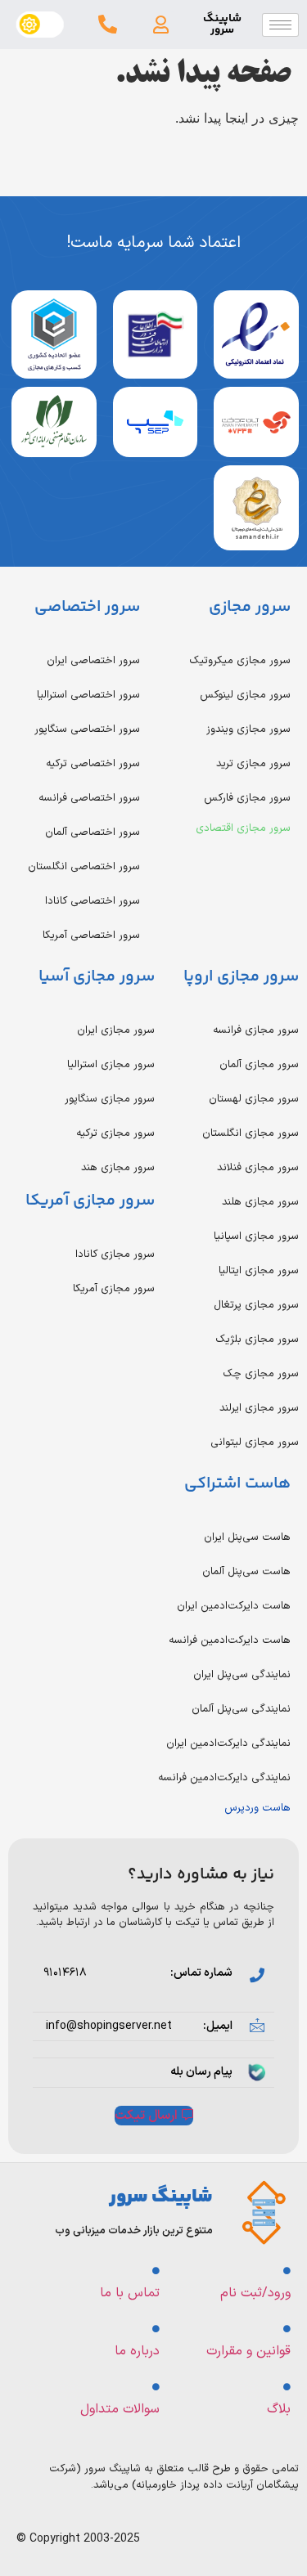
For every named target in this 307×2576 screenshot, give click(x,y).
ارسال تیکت (146, 2116)
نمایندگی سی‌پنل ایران (242, 1675)
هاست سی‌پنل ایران (247, 1537)
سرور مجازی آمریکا (114, 1289)
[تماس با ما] (156, 2271)
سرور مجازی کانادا (115, 1254)
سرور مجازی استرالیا (111, 1065)
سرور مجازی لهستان (254, 1099)
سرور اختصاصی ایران (93, 661)
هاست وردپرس (257, 1808)
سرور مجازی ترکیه (115, 1133)
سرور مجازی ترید (253, 764)
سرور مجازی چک (261, 1374)
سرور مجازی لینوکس (245, 695)
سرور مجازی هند (118, 1168)
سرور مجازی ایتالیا (259, 1271)
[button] (161, 25)
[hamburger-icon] (280, 25)
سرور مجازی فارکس (247, 798)
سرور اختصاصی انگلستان (84, 867)
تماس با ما (130, 2293)
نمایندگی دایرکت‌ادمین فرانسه (224, 1778)
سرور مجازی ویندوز (248, 729)
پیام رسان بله (201, 2072)
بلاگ (279, 2409)
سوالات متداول (120, 2409)
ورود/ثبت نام (255, 2293)
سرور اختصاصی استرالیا (88, 695)
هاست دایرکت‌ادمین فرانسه (230, 1640)
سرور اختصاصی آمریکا (91, 936)
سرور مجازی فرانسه (256, 1030)
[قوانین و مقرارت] (287, 2329)
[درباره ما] (156, 2329)
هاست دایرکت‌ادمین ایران (234, 1606)
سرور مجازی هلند (260, 1202)
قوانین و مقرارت (248, 2351)
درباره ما (137, 2351)
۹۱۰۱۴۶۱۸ (65, 1973)
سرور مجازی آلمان (259, 1065)
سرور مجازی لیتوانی (255, 1443)
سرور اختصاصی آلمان (93, 832)
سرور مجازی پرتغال (256, 1305)
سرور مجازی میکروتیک (240, 661)
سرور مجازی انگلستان (251, 1133)
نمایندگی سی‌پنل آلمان (241, 1709)
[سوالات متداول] (156, 2387)
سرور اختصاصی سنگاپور (87, 729)
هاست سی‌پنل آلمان (246, 1572)
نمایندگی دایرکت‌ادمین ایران (228, 1744)
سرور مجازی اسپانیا (256, 1236)
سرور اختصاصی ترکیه (93, 764)
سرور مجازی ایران (116, 1030)
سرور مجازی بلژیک (257, 1340)
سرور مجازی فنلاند (258, 1168)
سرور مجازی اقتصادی (243, 828)
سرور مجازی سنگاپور (110, 1099)
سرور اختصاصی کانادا (93, 901)
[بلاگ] (287, 2387)
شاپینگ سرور (222, 25)
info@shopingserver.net (109, 2026)
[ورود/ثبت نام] (287, 2271)
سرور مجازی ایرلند (259, 1408)
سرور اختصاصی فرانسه (89, 798)
